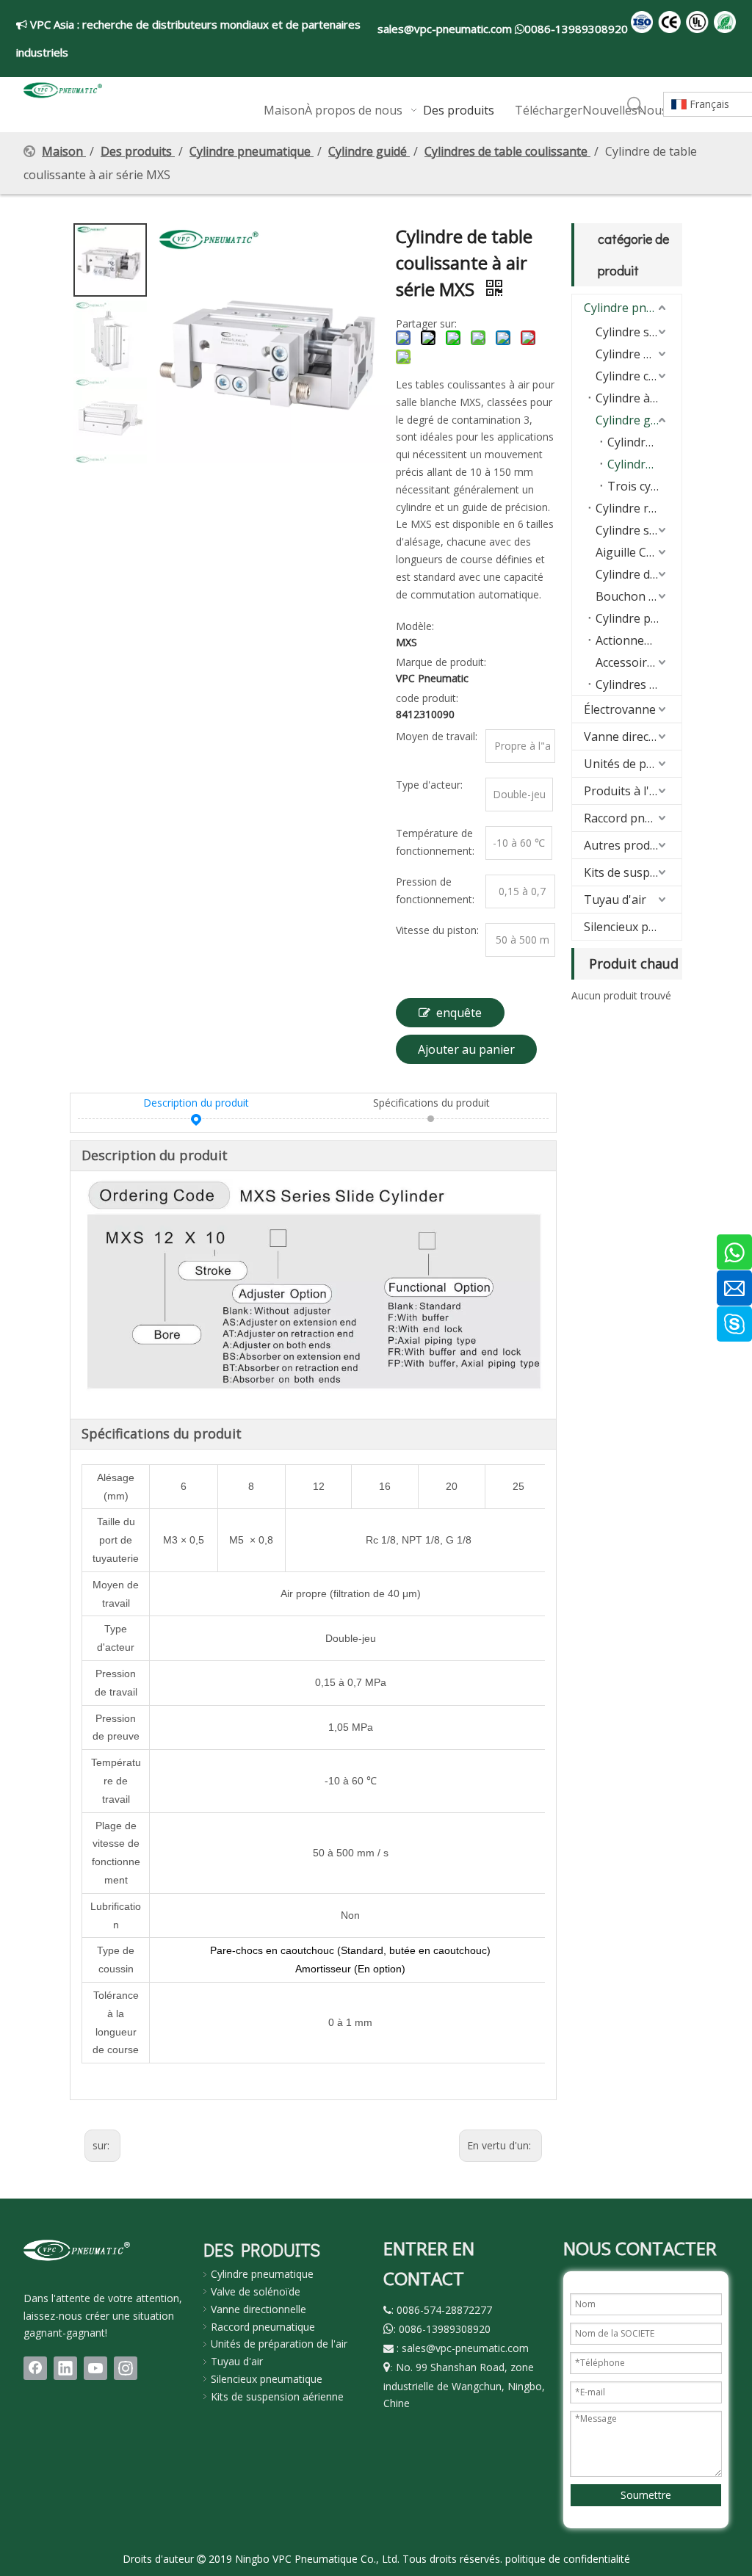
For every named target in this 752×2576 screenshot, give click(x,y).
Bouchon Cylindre (639, 596)
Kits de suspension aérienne (277, 2396)
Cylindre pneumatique (633, 308)
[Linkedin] (65, 2368)
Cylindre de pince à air (639, 574)
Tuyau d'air (615, 900)
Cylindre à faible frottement (639, 398)
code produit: (427, 698)
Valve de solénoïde (256, 2291)
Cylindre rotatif (637, 508)
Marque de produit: (441, 662)
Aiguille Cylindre (639, 552)
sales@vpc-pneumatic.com (446, 29)
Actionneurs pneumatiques (639, 640)
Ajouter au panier (466, 1049)
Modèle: (415, 626)
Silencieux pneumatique (633, 927)
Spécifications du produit (431, 1103)
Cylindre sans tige (639, 530)
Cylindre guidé (635, 420)
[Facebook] (35, 2368)
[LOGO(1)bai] (77, 2250)
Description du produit (196, 1103)
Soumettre (646, 2495)
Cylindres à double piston (644, 442)
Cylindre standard (639, 332)
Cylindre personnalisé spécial (639, 618)
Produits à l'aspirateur (633, 791)
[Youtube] (95, 2368)
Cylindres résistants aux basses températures (639, 684)
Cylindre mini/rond (639, 354)
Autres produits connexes (633, 845)
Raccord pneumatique (633, 818)
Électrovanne (620, 709)
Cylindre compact (639, 376)
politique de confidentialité (568, 2559)
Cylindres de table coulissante (644, 464)
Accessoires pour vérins (639, 662)
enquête (459, 1013)
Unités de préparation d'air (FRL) (633, 764)
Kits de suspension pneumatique (633, 872)
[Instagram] (126, 2368)
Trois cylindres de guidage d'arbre (644, 486)
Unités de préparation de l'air (279, 2344)
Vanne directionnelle (633, 737)
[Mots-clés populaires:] (635, 105)
